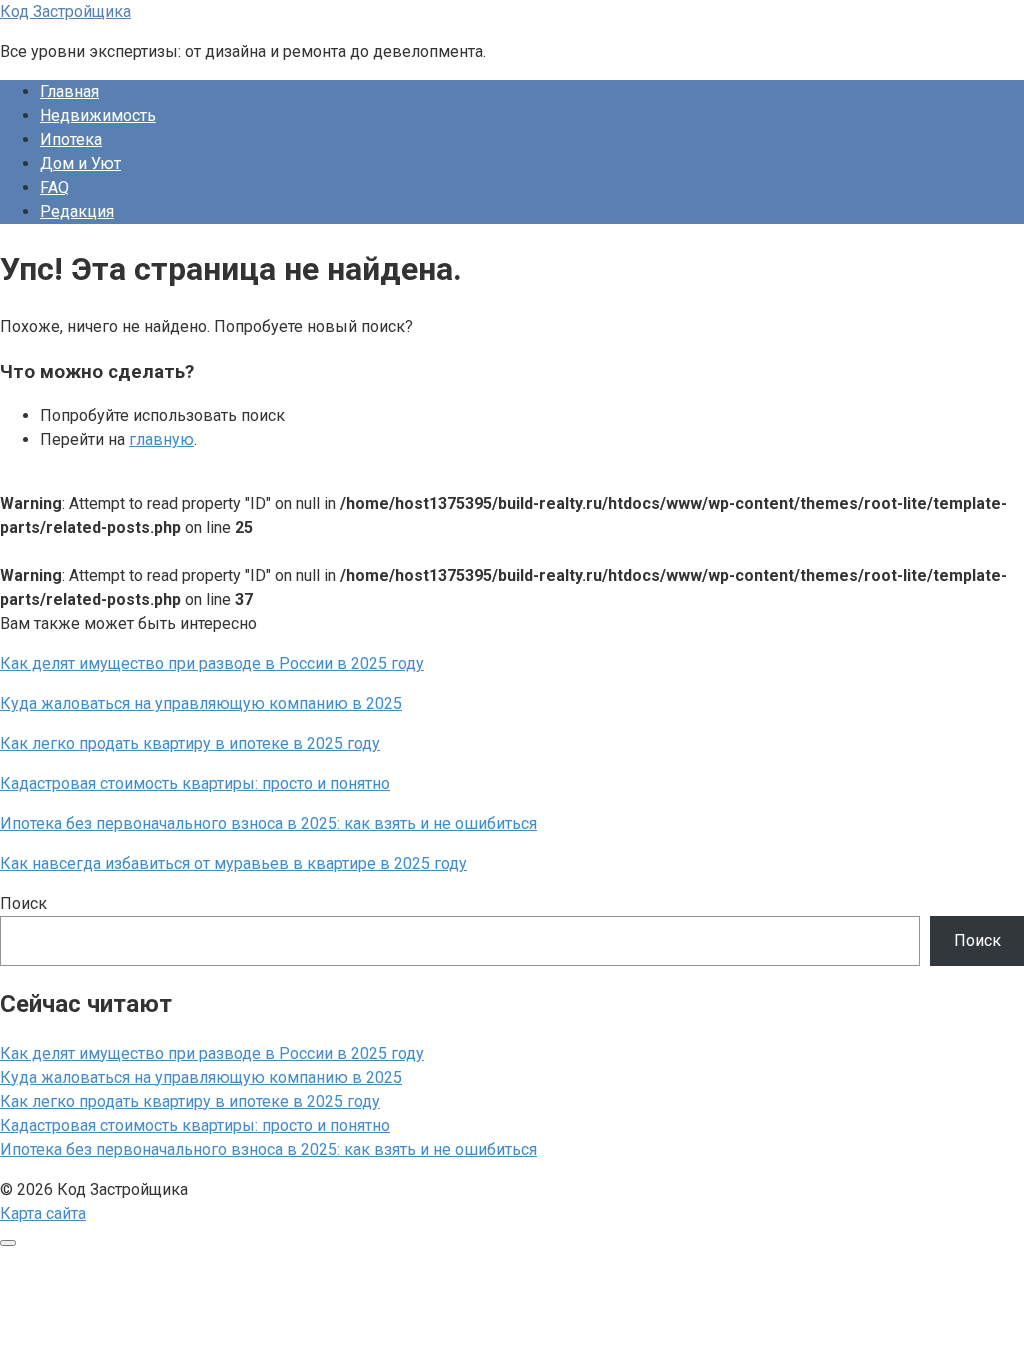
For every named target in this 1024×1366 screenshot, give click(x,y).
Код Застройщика (65, 11)
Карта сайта (43, 1213)
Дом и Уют (80, 163)
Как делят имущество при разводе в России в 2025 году (212, 1053)
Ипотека (71, 139)
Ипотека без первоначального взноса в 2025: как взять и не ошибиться (268, 1149)
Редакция (77, 211)
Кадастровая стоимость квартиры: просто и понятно (195, 1125)
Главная (69, 91)
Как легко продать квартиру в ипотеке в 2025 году (190, 1101)
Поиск (23, 903)
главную (161, 439)
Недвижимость (98, 115)
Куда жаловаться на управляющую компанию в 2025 (201, 1077)
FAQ (54, 187)
